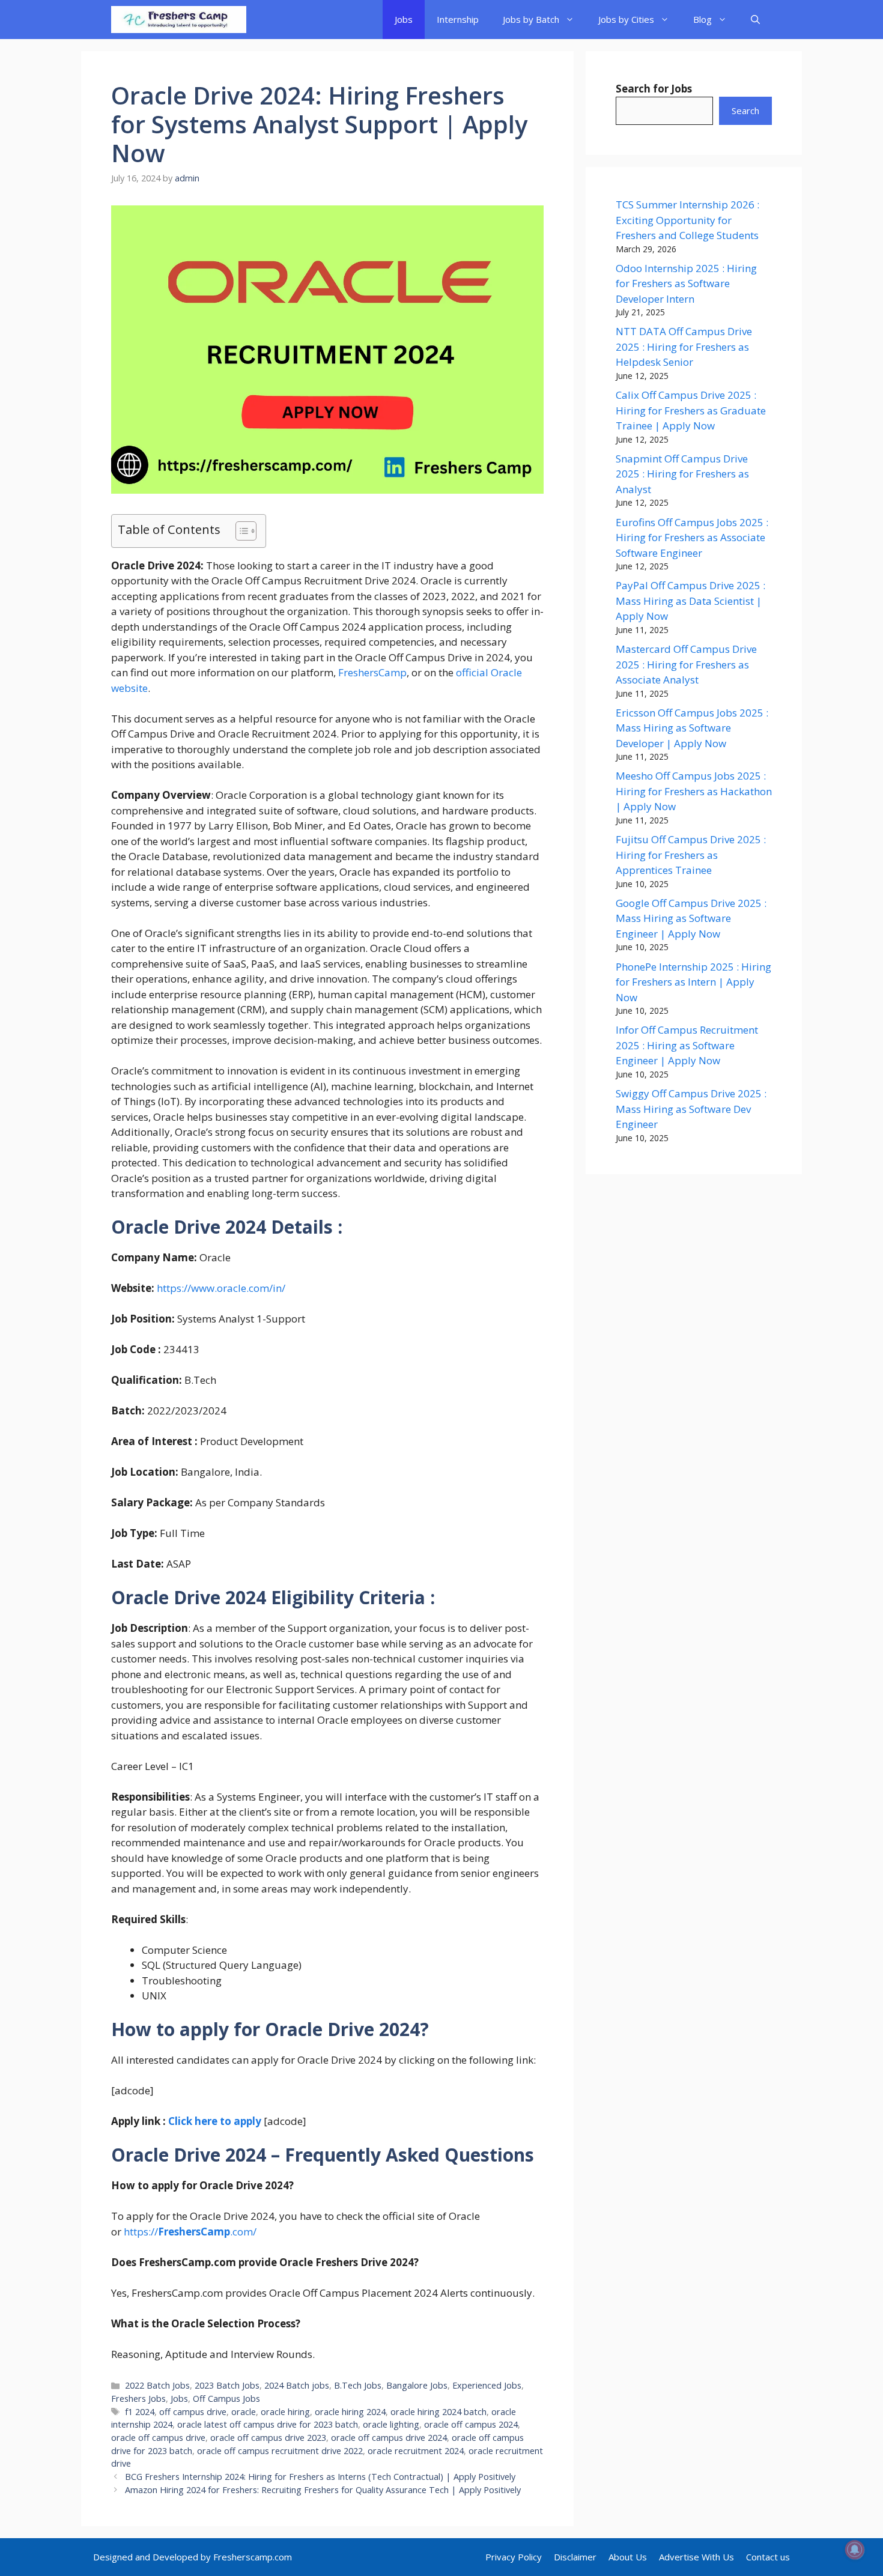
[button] (755, 20)
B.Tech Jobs (358, 2385)
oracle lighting (391, 2424)
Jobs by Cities (626, 19)
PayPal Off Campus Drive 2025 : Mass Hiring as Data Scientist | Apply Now (690, 601)
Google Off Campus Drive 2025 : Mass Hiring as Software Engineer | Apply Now (691, 918)
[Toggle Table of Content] (240, 531)
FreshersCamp (372, 672)
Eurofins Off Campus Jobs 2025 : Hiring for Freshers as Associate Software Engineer (692, 538)
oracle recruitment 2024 (416, 2451)
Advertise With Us (696, 2557)
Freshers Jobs (138, 2399)
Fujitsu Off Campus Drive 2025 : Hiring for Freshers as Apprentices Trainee (691, 855)
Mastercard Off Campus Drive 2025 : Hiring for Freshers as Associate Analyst (686, 664)
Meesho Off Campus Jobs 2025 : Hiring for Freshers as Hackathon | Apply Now (694, 791)
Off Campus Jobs (226, 2399)
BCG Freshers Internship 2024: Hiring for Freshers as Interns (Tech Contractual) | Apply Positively (320, 2477)
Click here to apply (215, 2121)
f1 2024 (140, 2412)
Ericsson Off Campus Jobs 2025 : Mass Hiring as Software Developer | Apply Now (692, 728)
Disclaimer (575, 2557)
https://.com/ (189, 2232)
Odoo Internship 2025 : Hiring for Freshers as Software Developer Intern (686, 283)
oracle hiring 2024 (350, 2412)
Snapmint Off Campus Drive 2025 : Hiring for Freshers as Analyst (682, 474)
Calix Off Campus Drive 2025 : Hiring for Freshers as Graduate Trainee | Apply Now (691, 410)
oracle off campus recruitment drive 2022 (280, 2451)
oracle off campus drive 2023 (268, 2438)
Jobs (404, 19)
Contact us (768, 2557)
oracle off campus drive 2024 (389, 2438)
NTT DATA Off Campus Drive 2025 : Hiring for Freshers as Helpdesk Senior (684, 347)
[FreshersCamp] (179, 20)
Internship (458, 19)
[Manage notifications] (855, 2550)
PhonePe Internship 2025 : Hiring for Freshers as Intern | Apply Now (693, 982)
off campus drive (193, 2412)
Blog (702, 19)
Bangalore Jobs (417, 2385)
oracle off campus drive (158, 2438)
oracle (244, 2412)
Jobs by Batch (531, 19)
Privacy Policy (514, 2557)
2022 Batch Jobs (157, 2385)
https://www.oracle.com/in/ (221, 1288)
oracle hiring (285, 2412)
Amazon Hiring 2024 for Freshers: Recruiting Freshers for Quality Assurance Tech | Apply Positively (323, 2490)
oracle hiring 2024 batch (438, 2412)
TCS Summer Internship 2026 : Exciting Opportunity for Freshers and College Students (687, 220)
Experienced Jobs (487, 2385)
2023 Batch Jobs (227, 2385)
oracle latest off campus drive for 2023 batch (268, 2424)
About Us (628, 2557)
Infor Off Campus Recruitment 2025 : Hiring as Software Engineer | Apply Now (687, 1045)
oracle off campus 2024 (471, 2424)
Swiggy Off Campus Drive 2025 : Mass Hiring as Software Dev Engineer (691, 1109)
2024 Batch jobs (297, 2385)
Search (745, 111)
